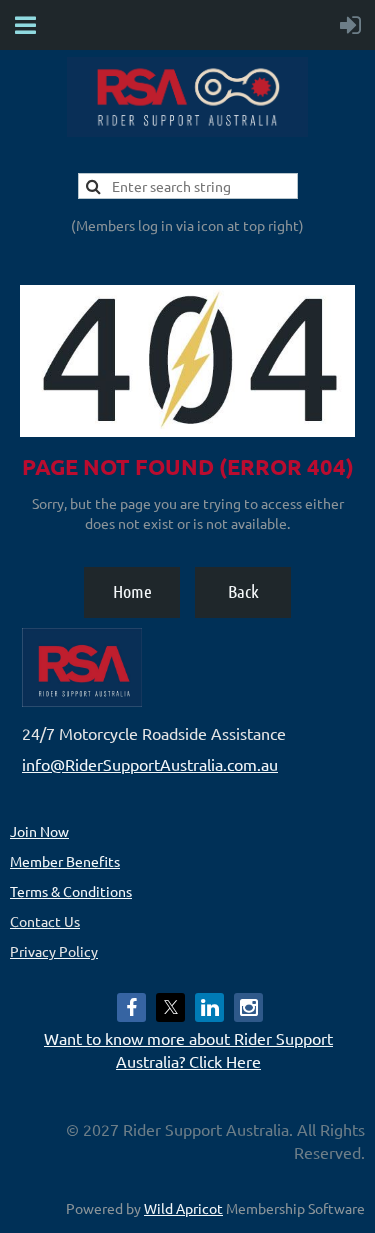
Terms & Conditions (71, 891)
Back (243, 591)
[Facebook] (131, 1007)
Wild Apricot (183, 1208)
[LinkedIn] (209, 1007)
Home (132, 591)
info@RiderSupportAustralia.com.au (150, 764)
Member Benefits (65, 861)
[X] (170, 1007)
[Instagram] (248, 1007)
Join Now (39, 831)
